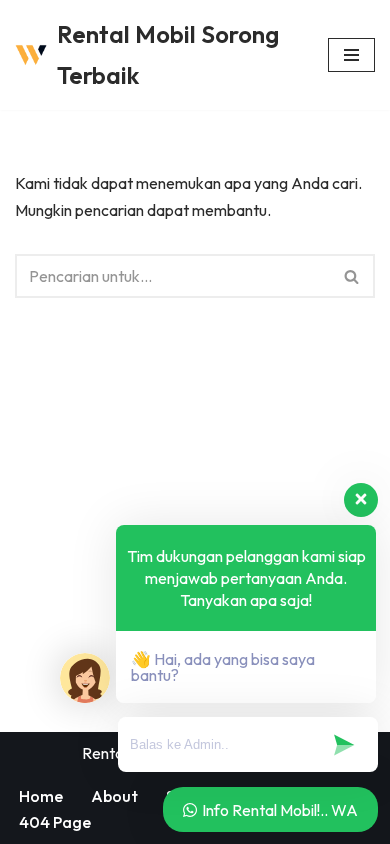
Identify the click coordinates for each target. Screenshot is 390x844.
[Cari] (352, 276)
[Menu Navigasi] (351, 55)
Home (41, 796)
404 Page (55, 822)
